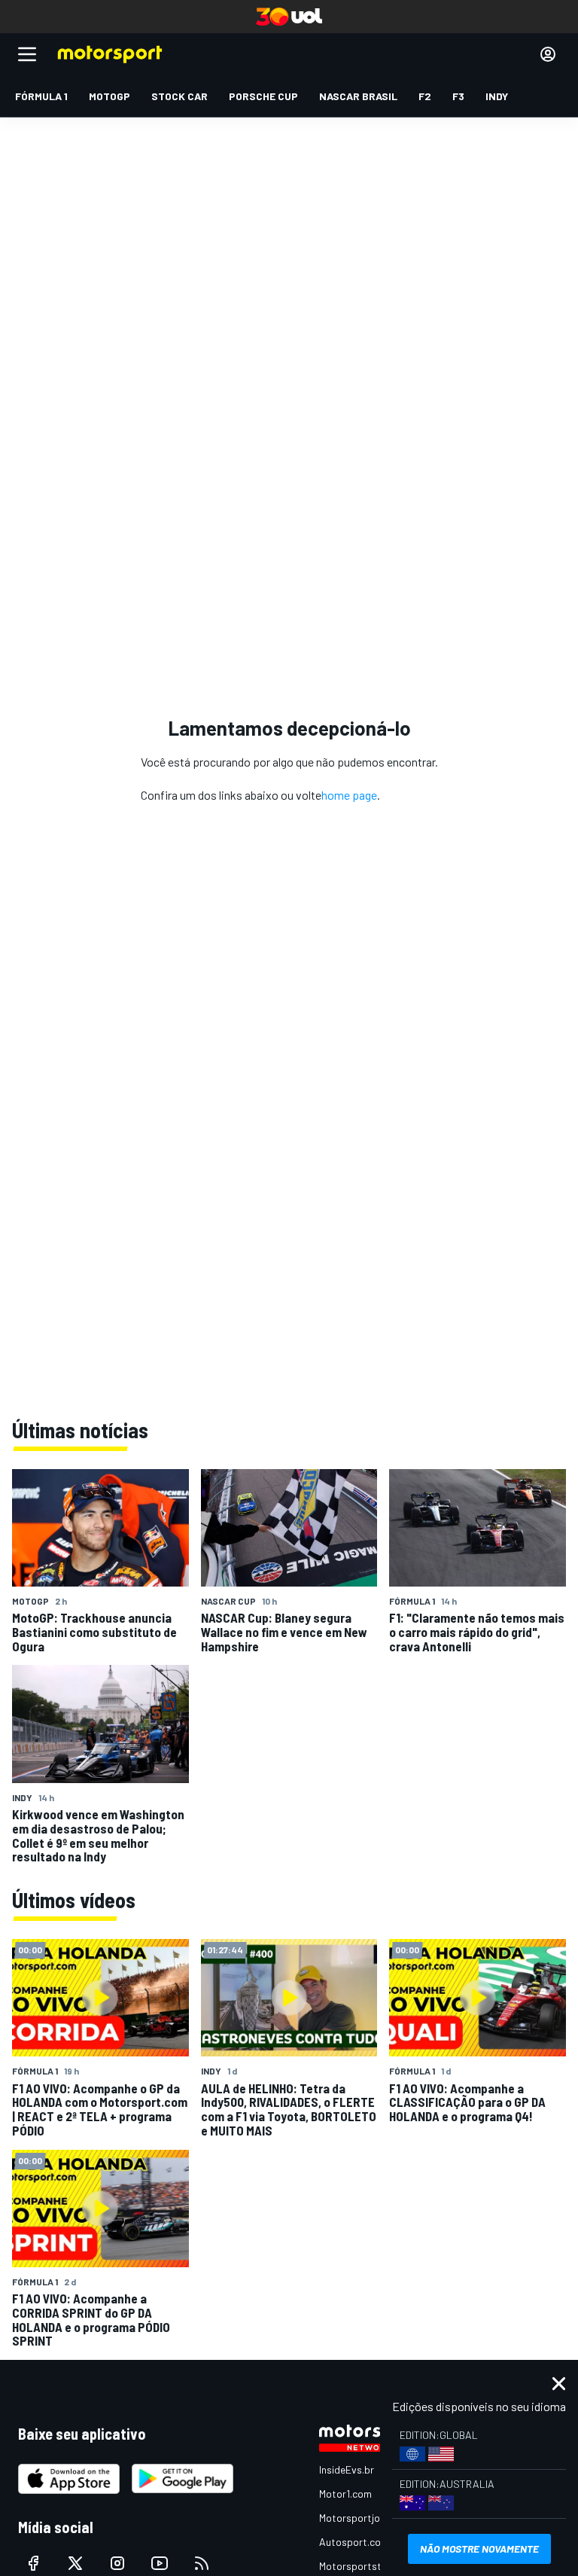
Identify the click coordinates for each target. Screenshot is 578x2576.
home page (349, 795)
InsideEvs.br (347, 2469)
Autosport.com (354, 2542)
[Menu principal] (27, 54)
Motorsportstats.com (369, 2566)
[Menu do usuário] (548, 54)
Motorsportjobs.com (366, 2518)
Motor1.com (345, 2494)
